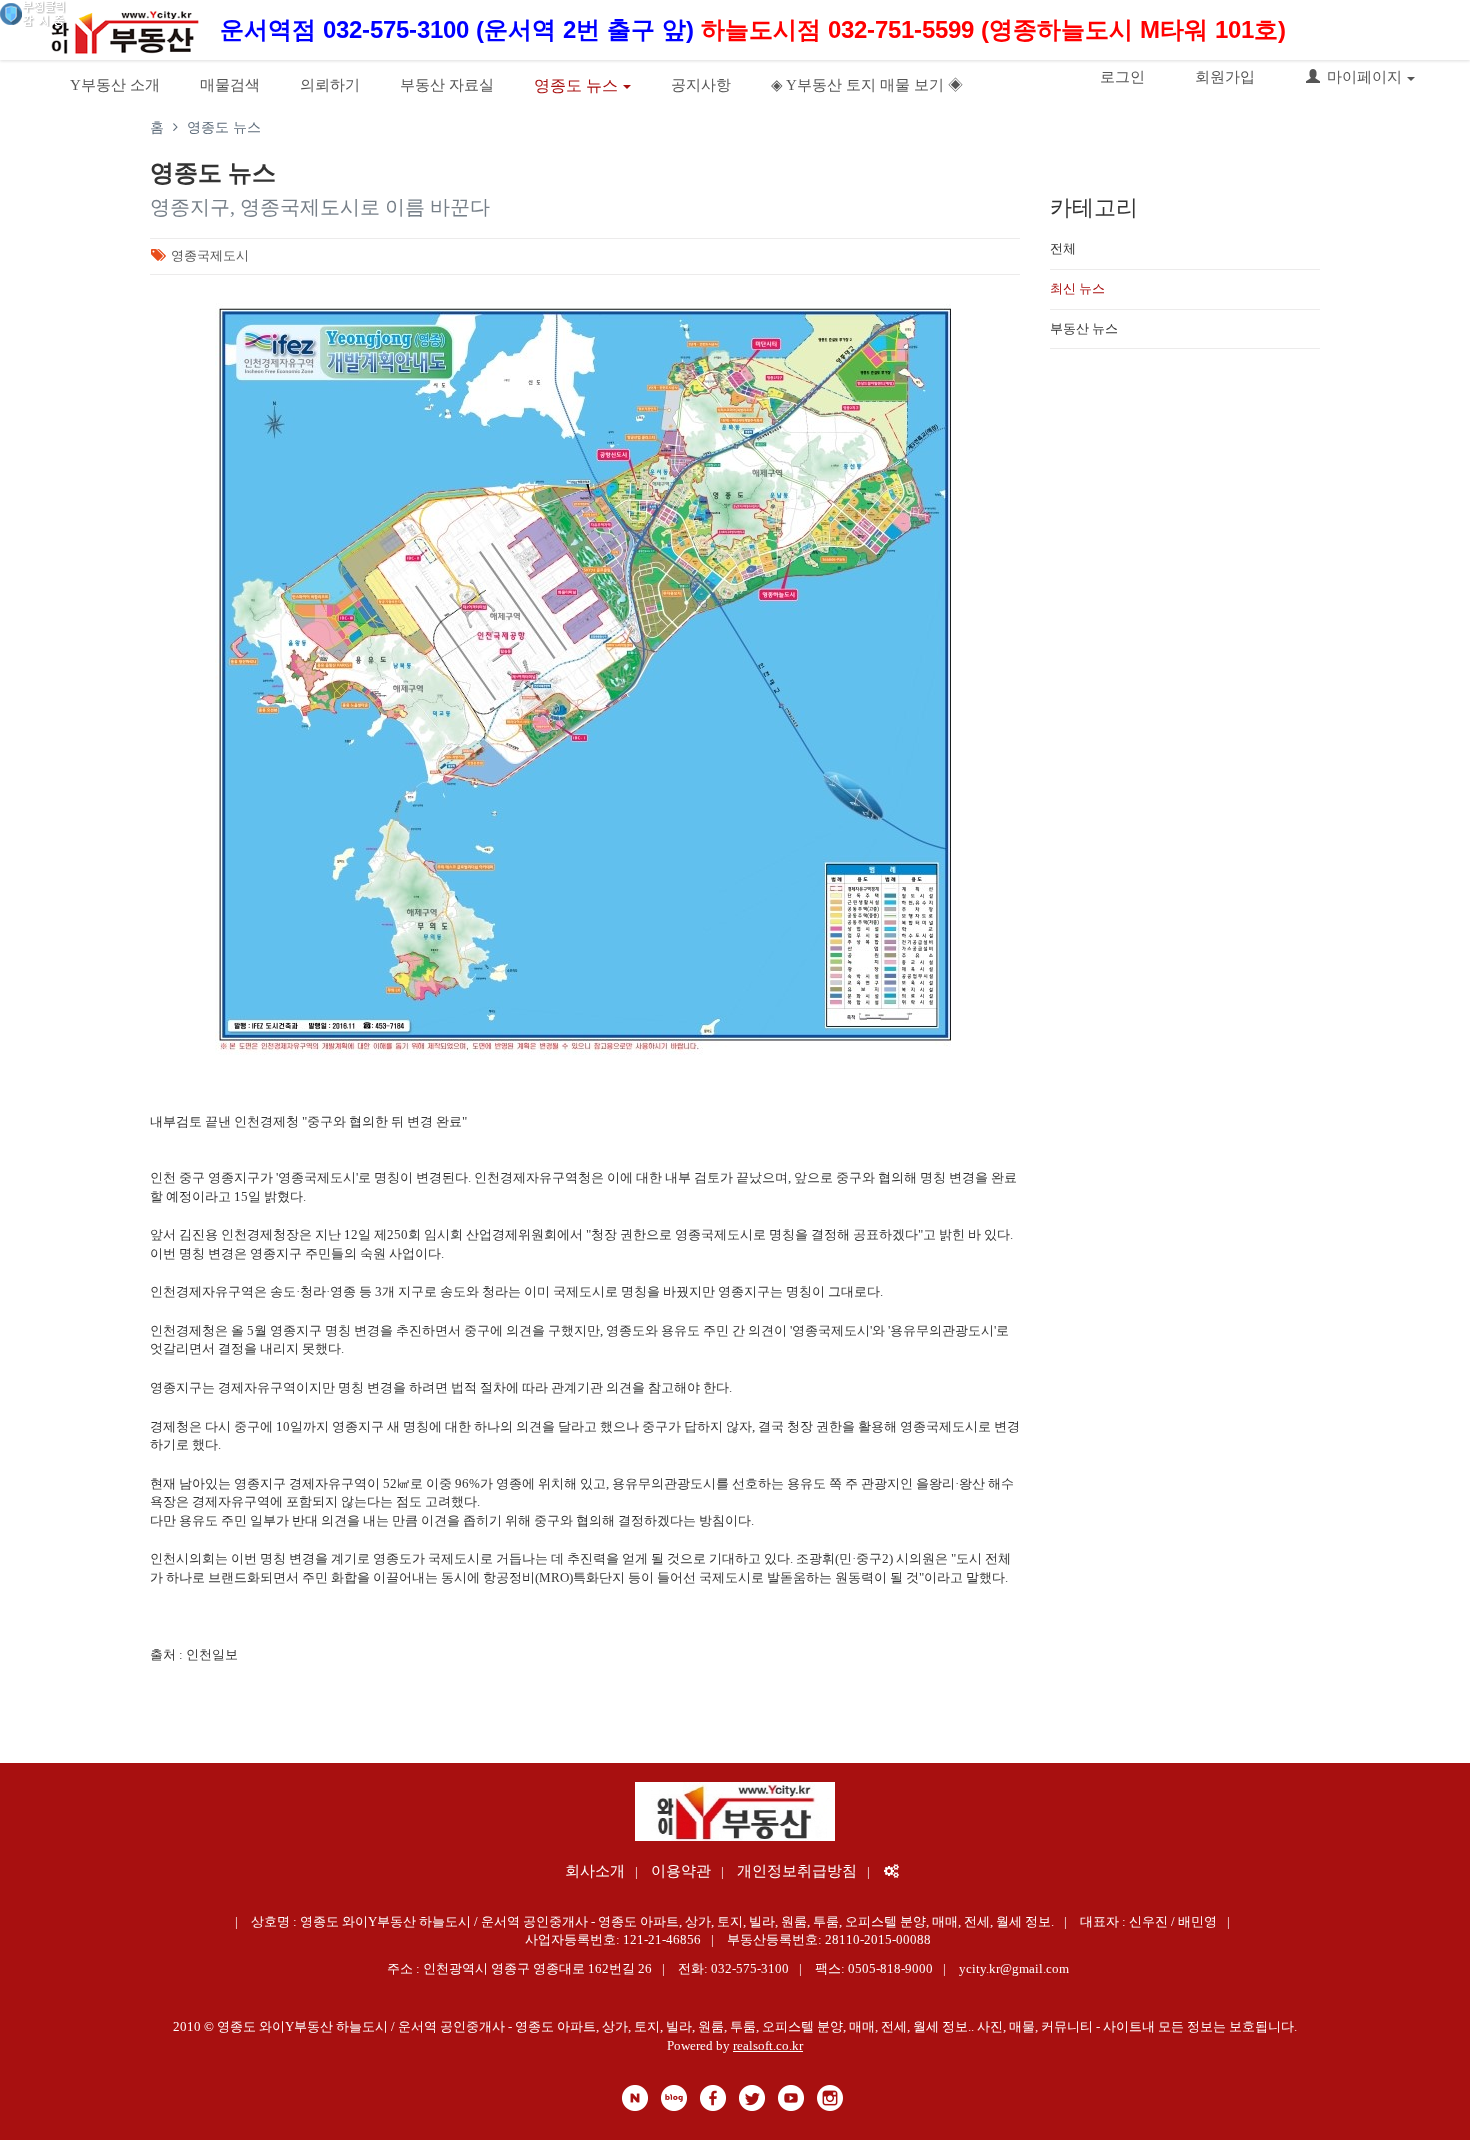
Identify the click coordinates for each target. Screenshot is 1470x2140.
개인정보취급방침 (797, 1871)
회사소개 (595, 1871)
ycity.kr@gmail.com (1014, 1968)
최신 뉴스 (1077, 288)
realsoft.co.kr (768, 2045)
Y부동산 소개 (115, 85)
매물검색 (230, 85)
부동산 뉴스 (1084, 328)
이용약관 (681, 1871)
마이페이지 (1364, 77)
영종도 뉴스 (576, 85)
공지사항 (701, 85)
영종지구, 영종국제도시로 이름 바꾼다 (320, 207)
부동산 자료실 (447, 85)
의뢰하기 (330, 85)
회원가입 (1225, 77)
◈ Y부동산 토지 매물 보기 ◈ (867, 85)
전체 (1063, 248)
